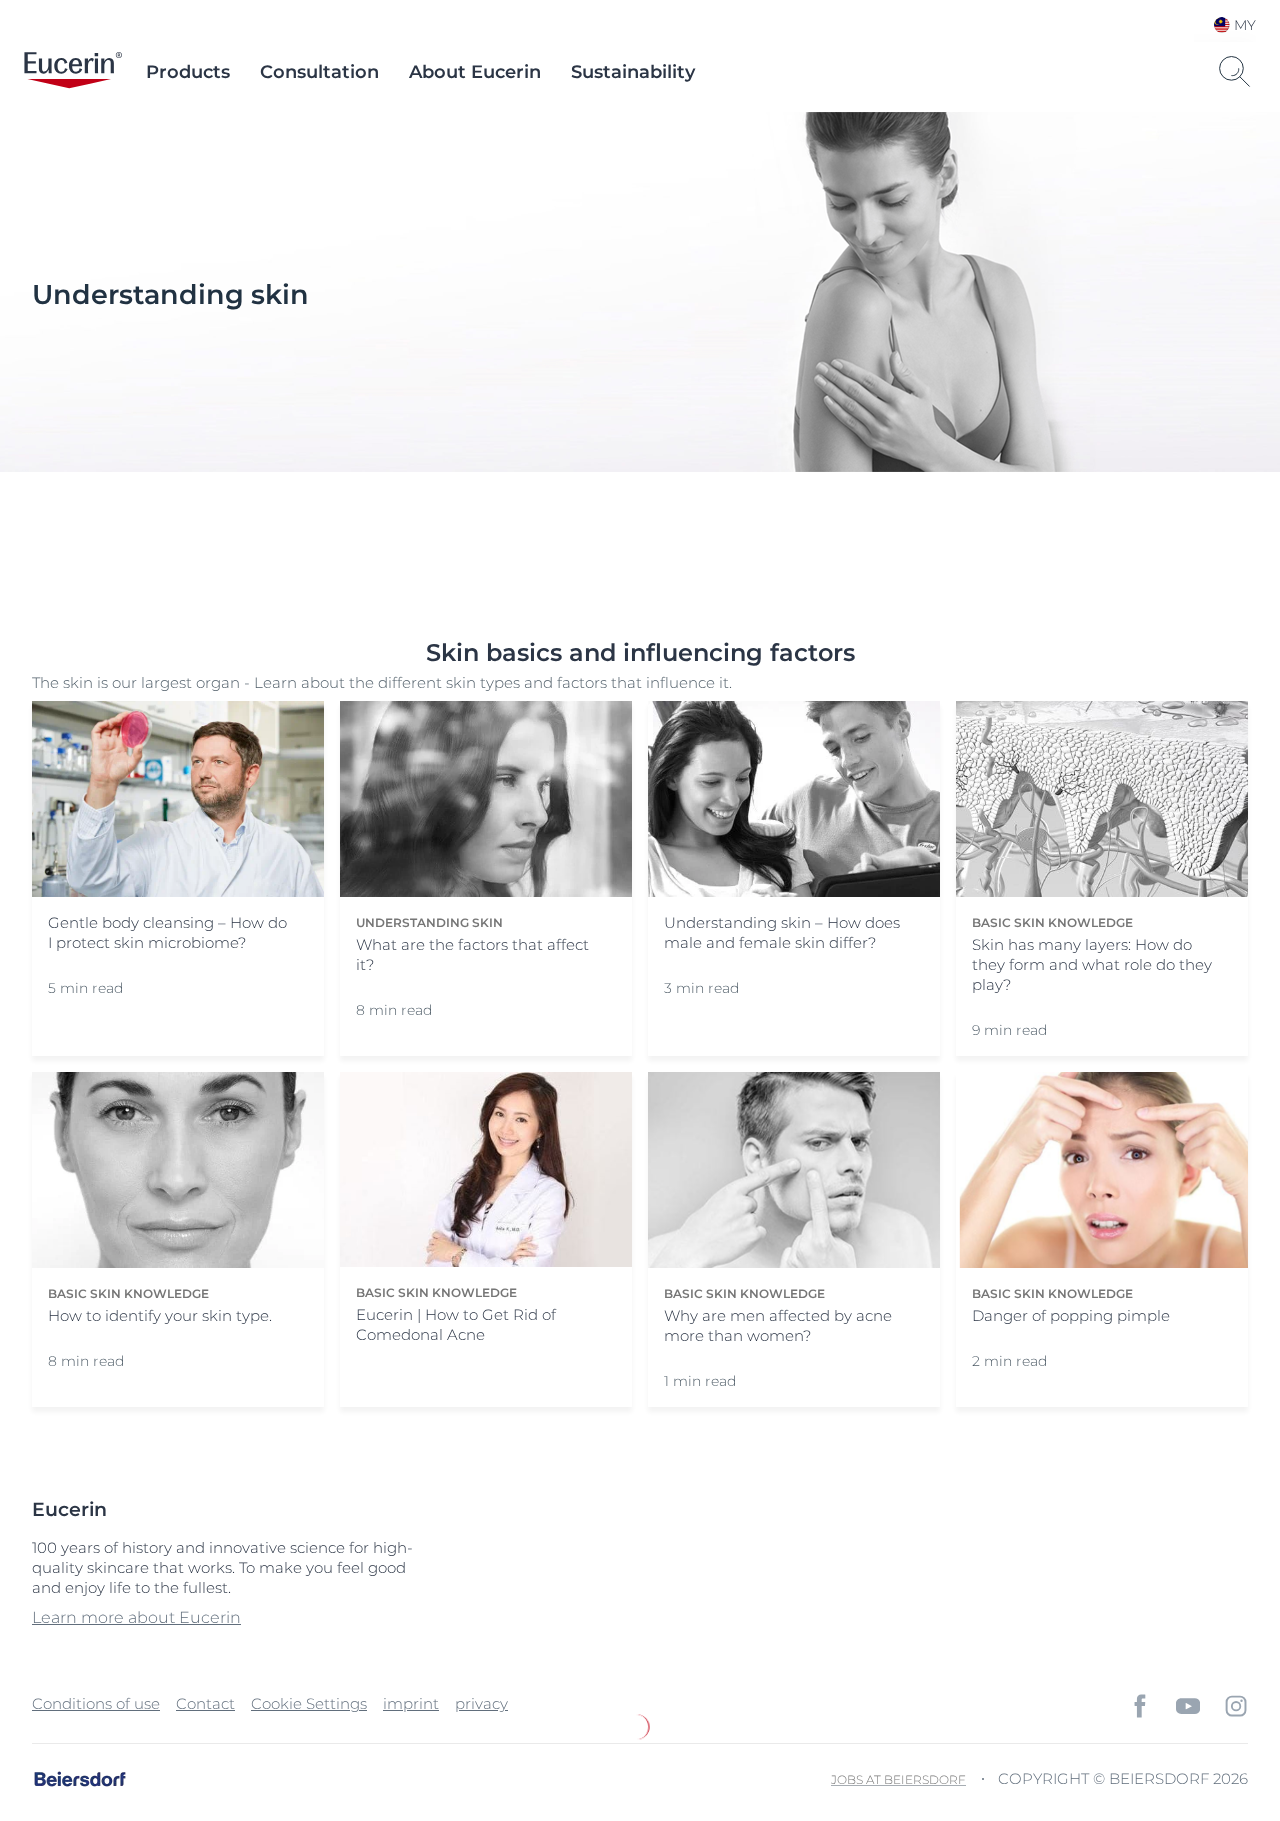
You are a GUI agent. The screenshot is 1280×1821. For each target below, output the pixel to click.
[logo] (73, 72)
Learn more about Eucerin (136, 1617)
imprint (411, 1703)
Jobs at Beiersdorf (898, 1779)
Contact (205, 1703)
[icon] (1140, 1706)
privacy (481, 1703)
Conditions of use (96, 1703)
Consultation (319, 72)
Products (188, 72)
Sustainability (633, 72)
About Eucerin (475, 72)
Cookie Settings (309, 1703)
